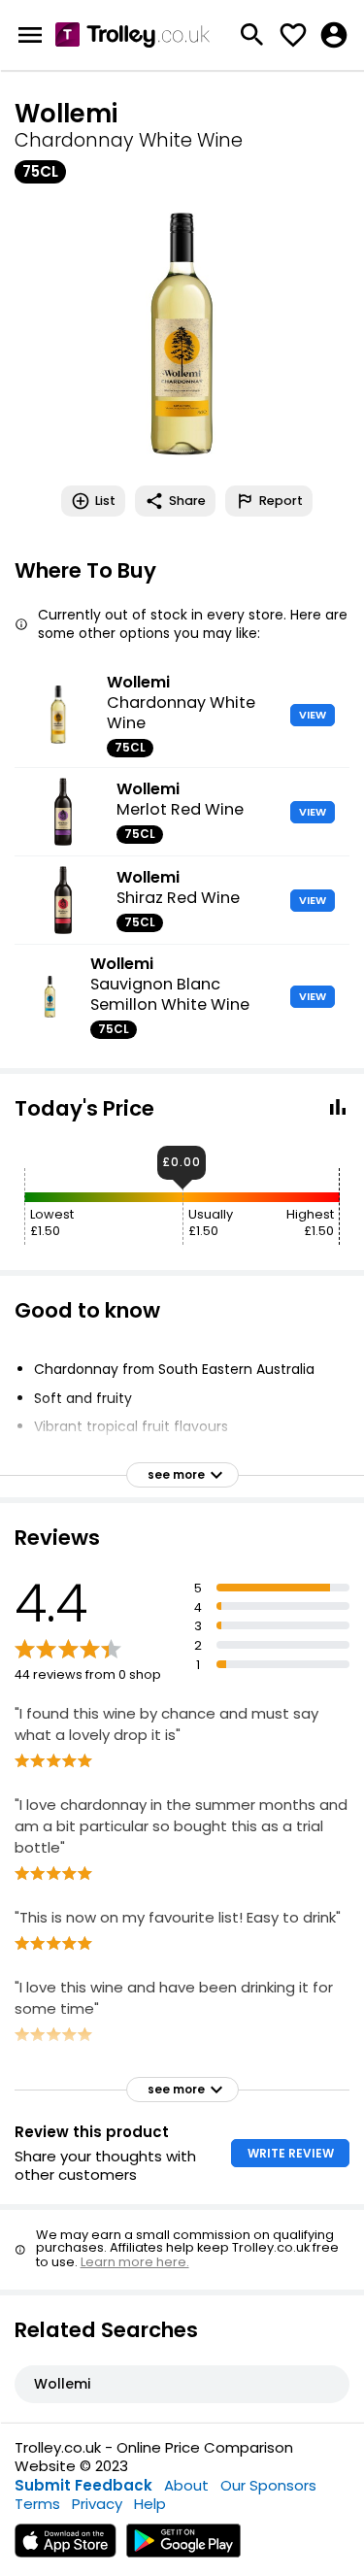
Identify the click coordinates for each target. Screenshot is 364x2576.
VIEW (313, 715)
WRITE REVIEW (291, 2153)
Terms (37, 2504)
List (105, 501)
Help (150, 2504)
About (186, 2485)
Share (187, 501)
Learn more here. (135, 2262)
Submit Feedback (83, 2485)
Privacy (97, 2504)
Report (281, 501)
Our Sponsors (268, 2485)
